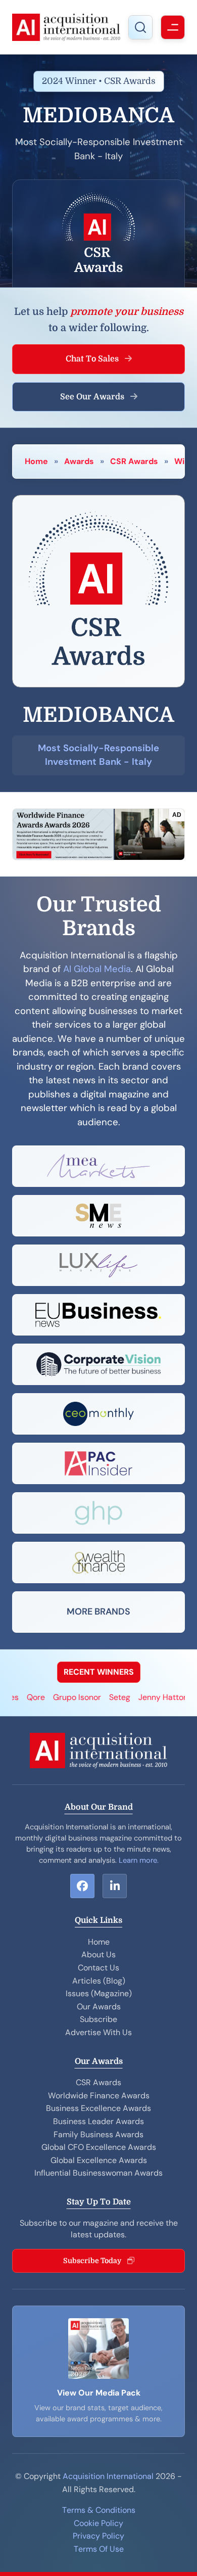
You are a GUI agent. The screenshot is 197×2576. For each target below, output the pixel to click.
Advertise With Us (98, 2032)
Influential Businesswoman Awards (98, 2173)
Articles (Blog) (99, 1981)
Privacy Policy (98, 2536)
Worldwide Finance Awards (99, 2096)
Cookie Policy (98, 2523)
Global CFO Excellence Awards (99, 2147)
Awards (79, 461)
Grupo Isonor (65, 1697)
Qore (24, 1697)
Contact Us (98, 1968)
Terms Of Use (99, 2549)
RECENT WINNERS (99, 1672)
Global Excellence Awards (99, 2160)
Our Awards (99, 2007)
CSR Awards (134, 461)
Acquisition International (108, 2476)
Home (36, 461)
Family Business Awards (98, 2134)
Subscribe (98, 2019)
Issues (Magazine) (99, 1993)
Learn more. (139, 1860)
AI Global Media (97, 969)
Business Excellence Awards (98, 2108)
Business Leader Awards (98, 2121)
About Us (98, 1954)
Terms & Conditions (99, 2510)
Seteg (108, 1697)
